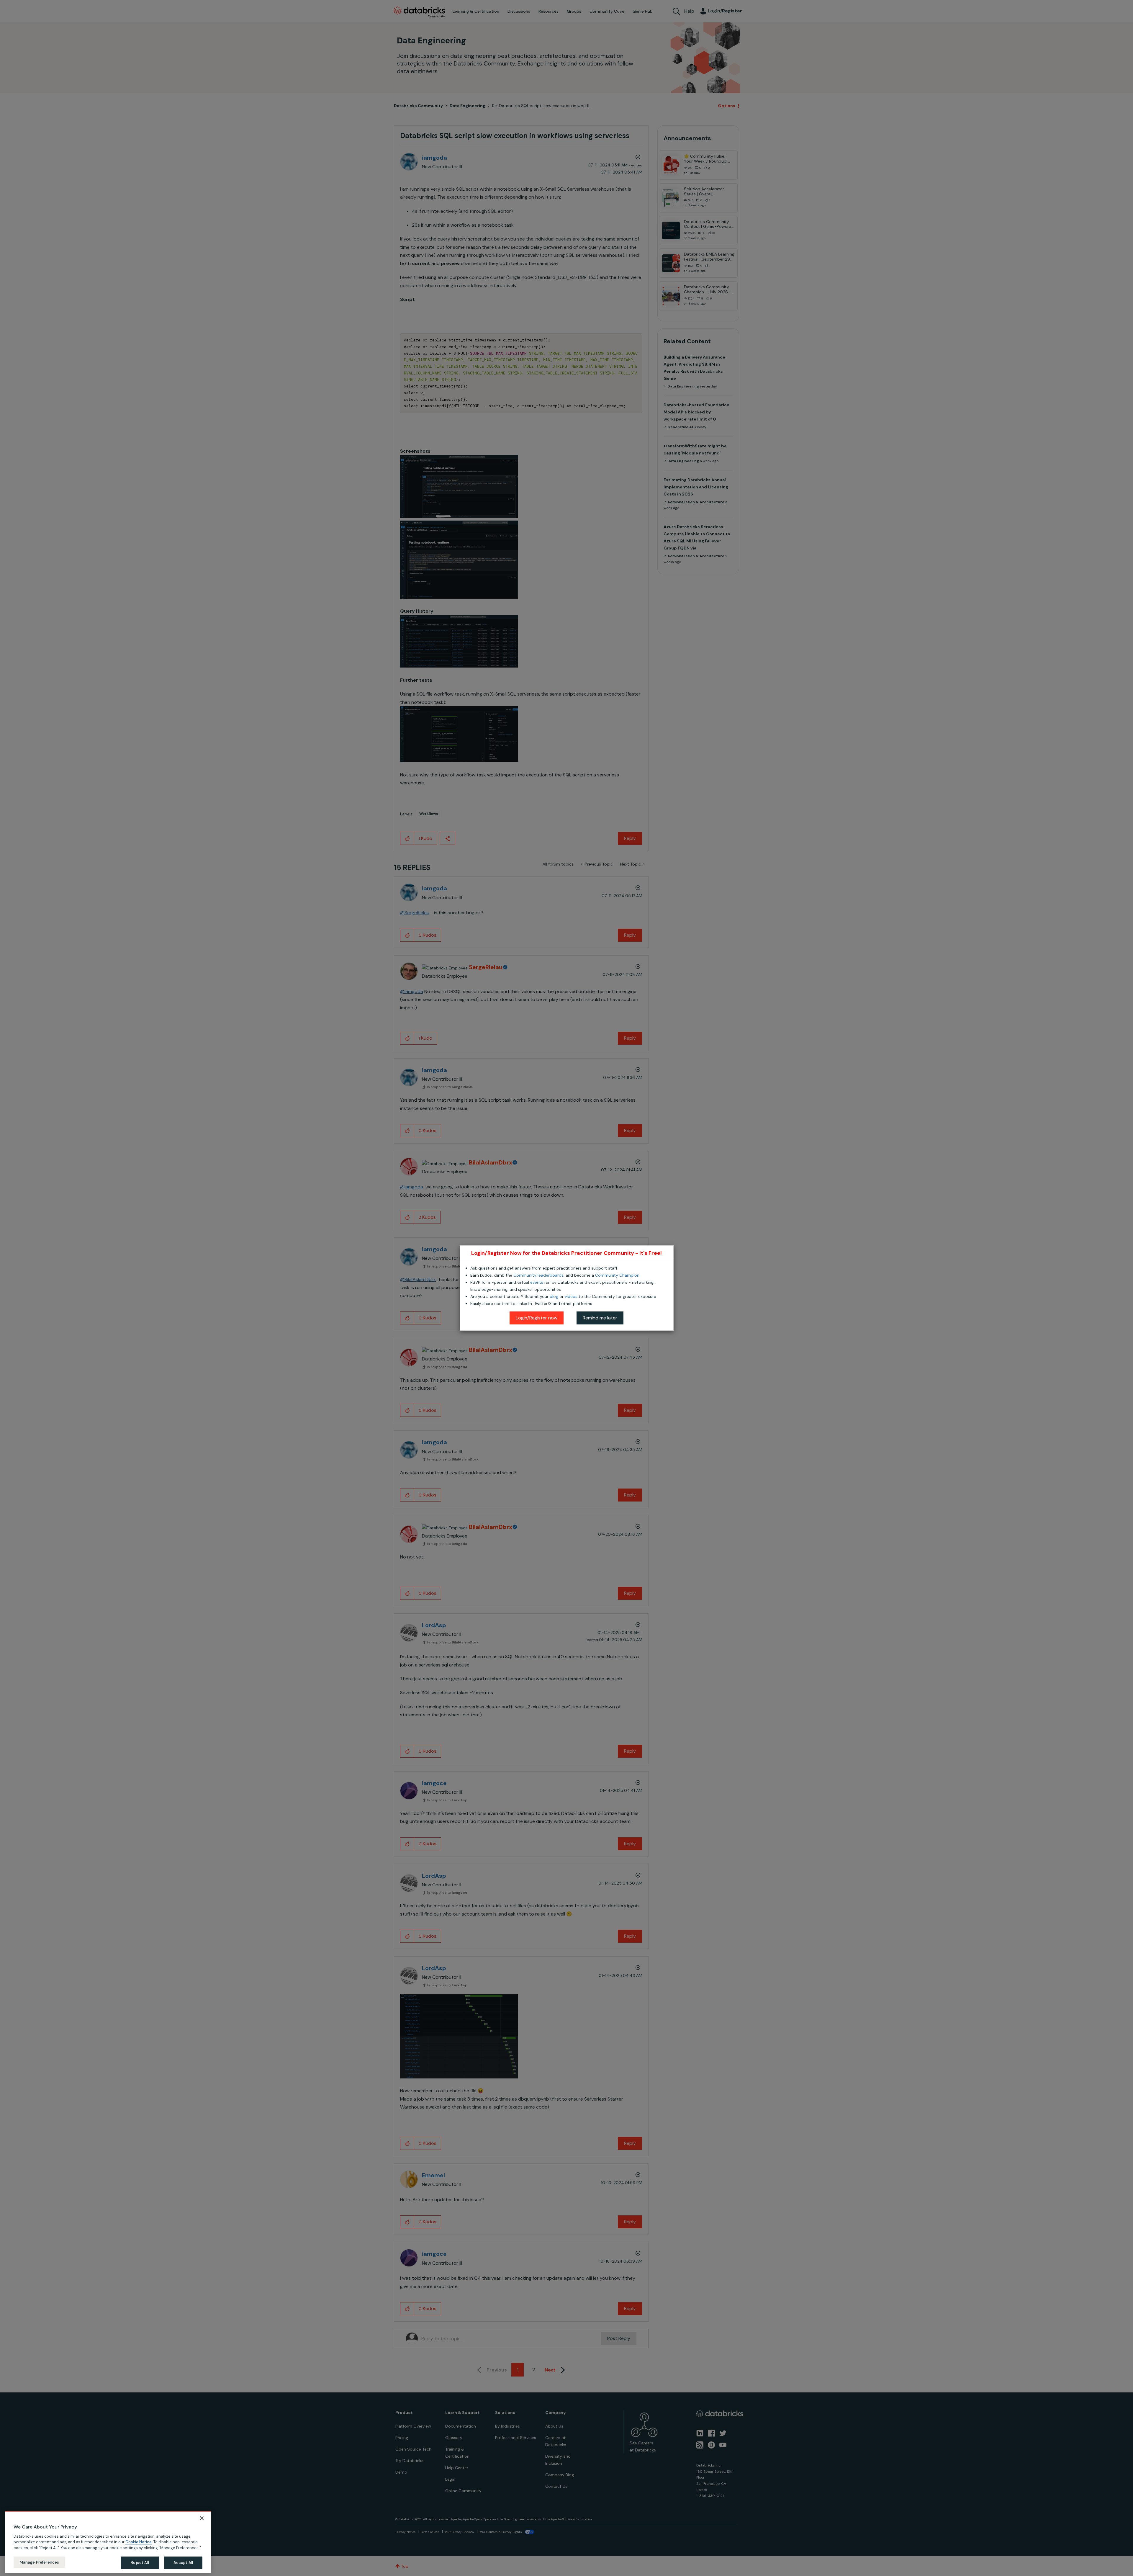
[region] (108, 2542)
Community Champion (617, 1275)
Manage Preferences (39, 2562)
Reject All (140, 2563)
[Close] (202, 2518)
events (537, 1282)
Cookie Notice (139, 2542)
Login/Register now (537, 1318)
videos (571, 1296)
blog (554, 1296)
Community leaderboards (538, 1275)
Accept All (183, 2563)
